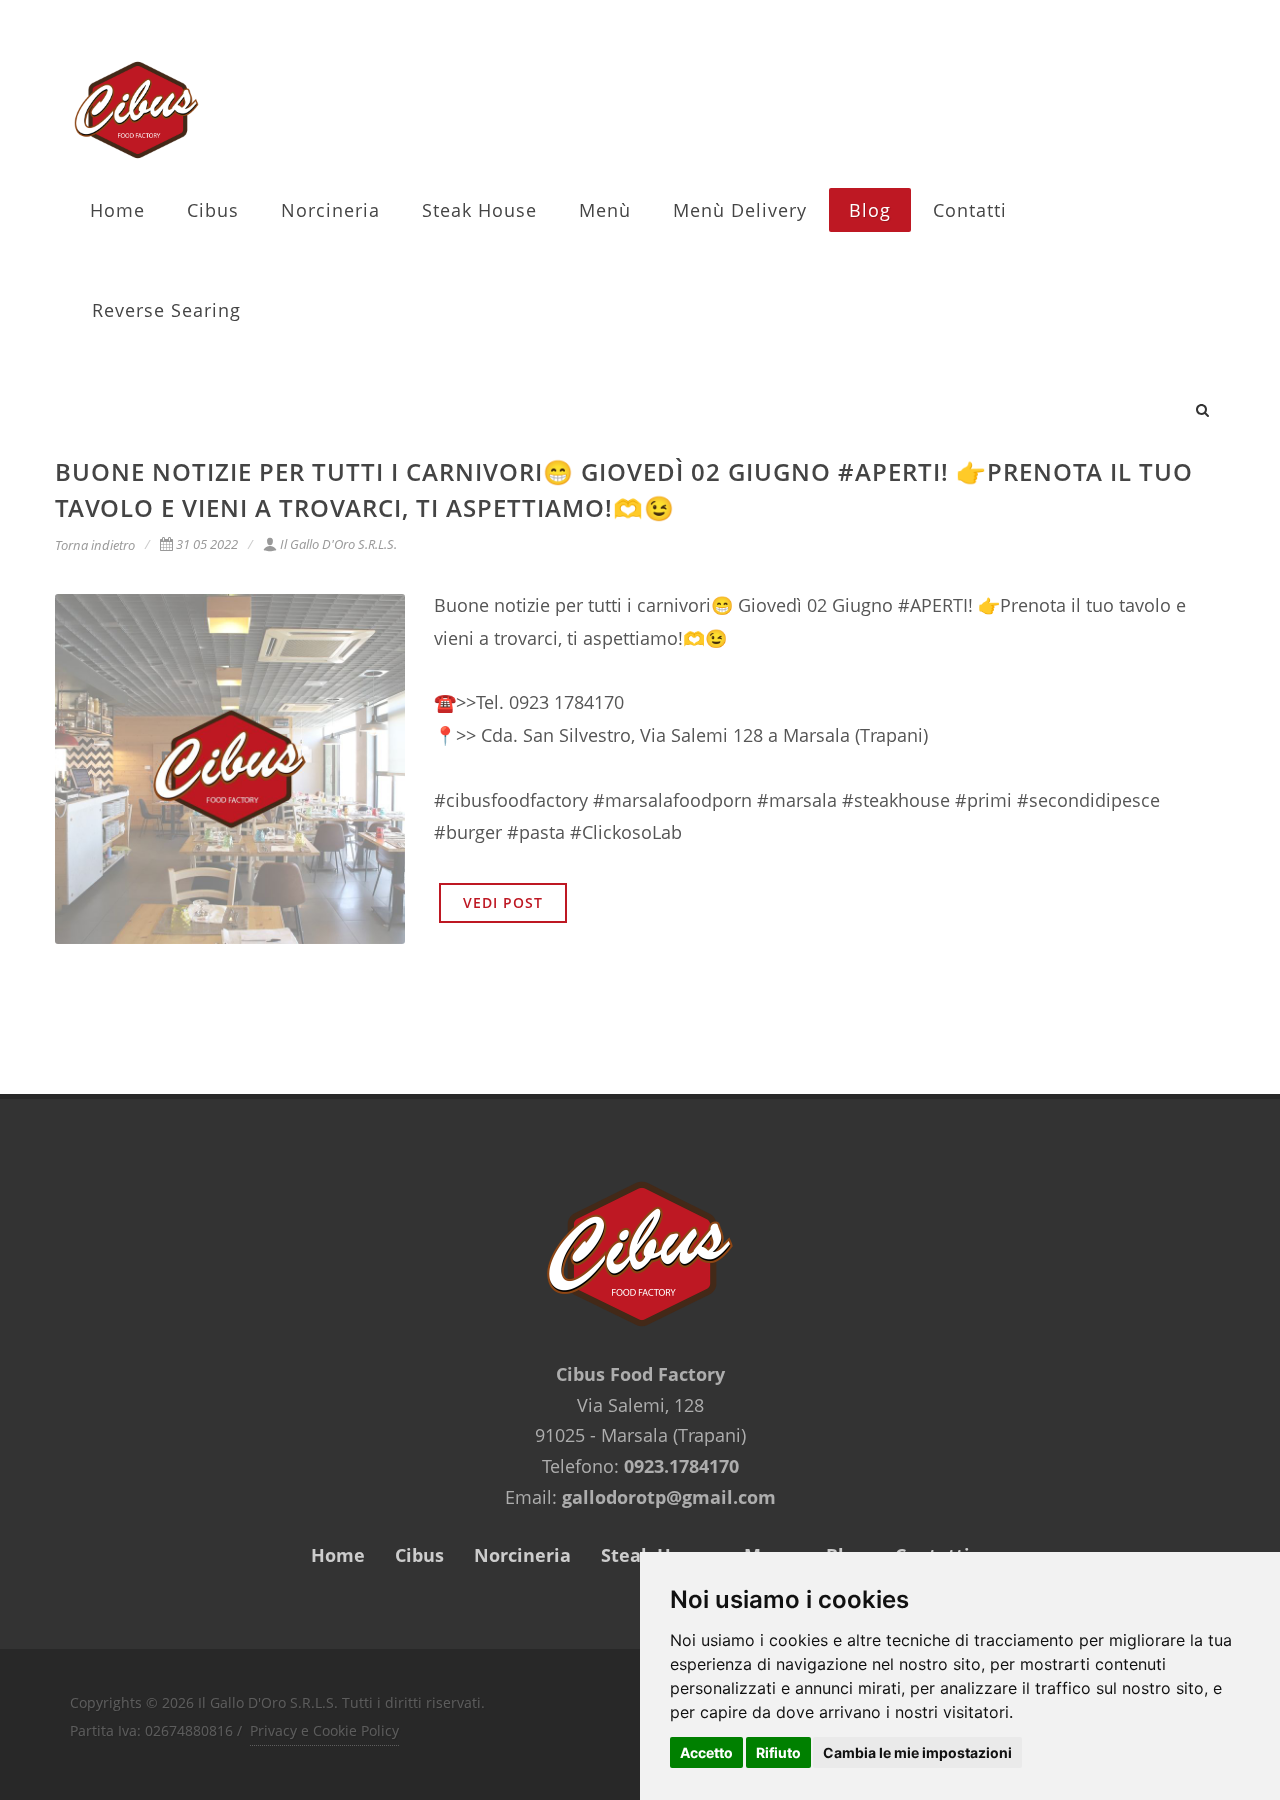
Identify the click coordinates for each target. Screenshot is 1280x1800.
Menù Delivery (740, 210)
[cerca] (1203, 407)
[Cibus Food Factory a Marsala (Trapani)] (136, 110)
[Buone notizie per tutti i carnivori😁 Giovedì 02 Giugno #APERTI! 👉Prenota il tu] (230, 769)
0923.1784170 (681, 1466)
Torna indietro (95, 545)
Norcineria (330, 210)
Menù (605, 210)
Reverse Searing (166, 310)
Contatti (970, 210)
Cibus (213, 210)
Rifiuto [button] (778, 1752)
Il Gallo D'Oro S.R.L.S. (338, 544)
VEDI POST (503, 902)
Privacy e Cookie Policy (324, 1730)
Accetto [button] (706, 1752)
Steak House (479, 210)
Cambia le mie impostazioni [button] (917, 1752)
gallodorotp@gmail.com (669, 1497)
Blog (870, 210)
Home (117, 210)
